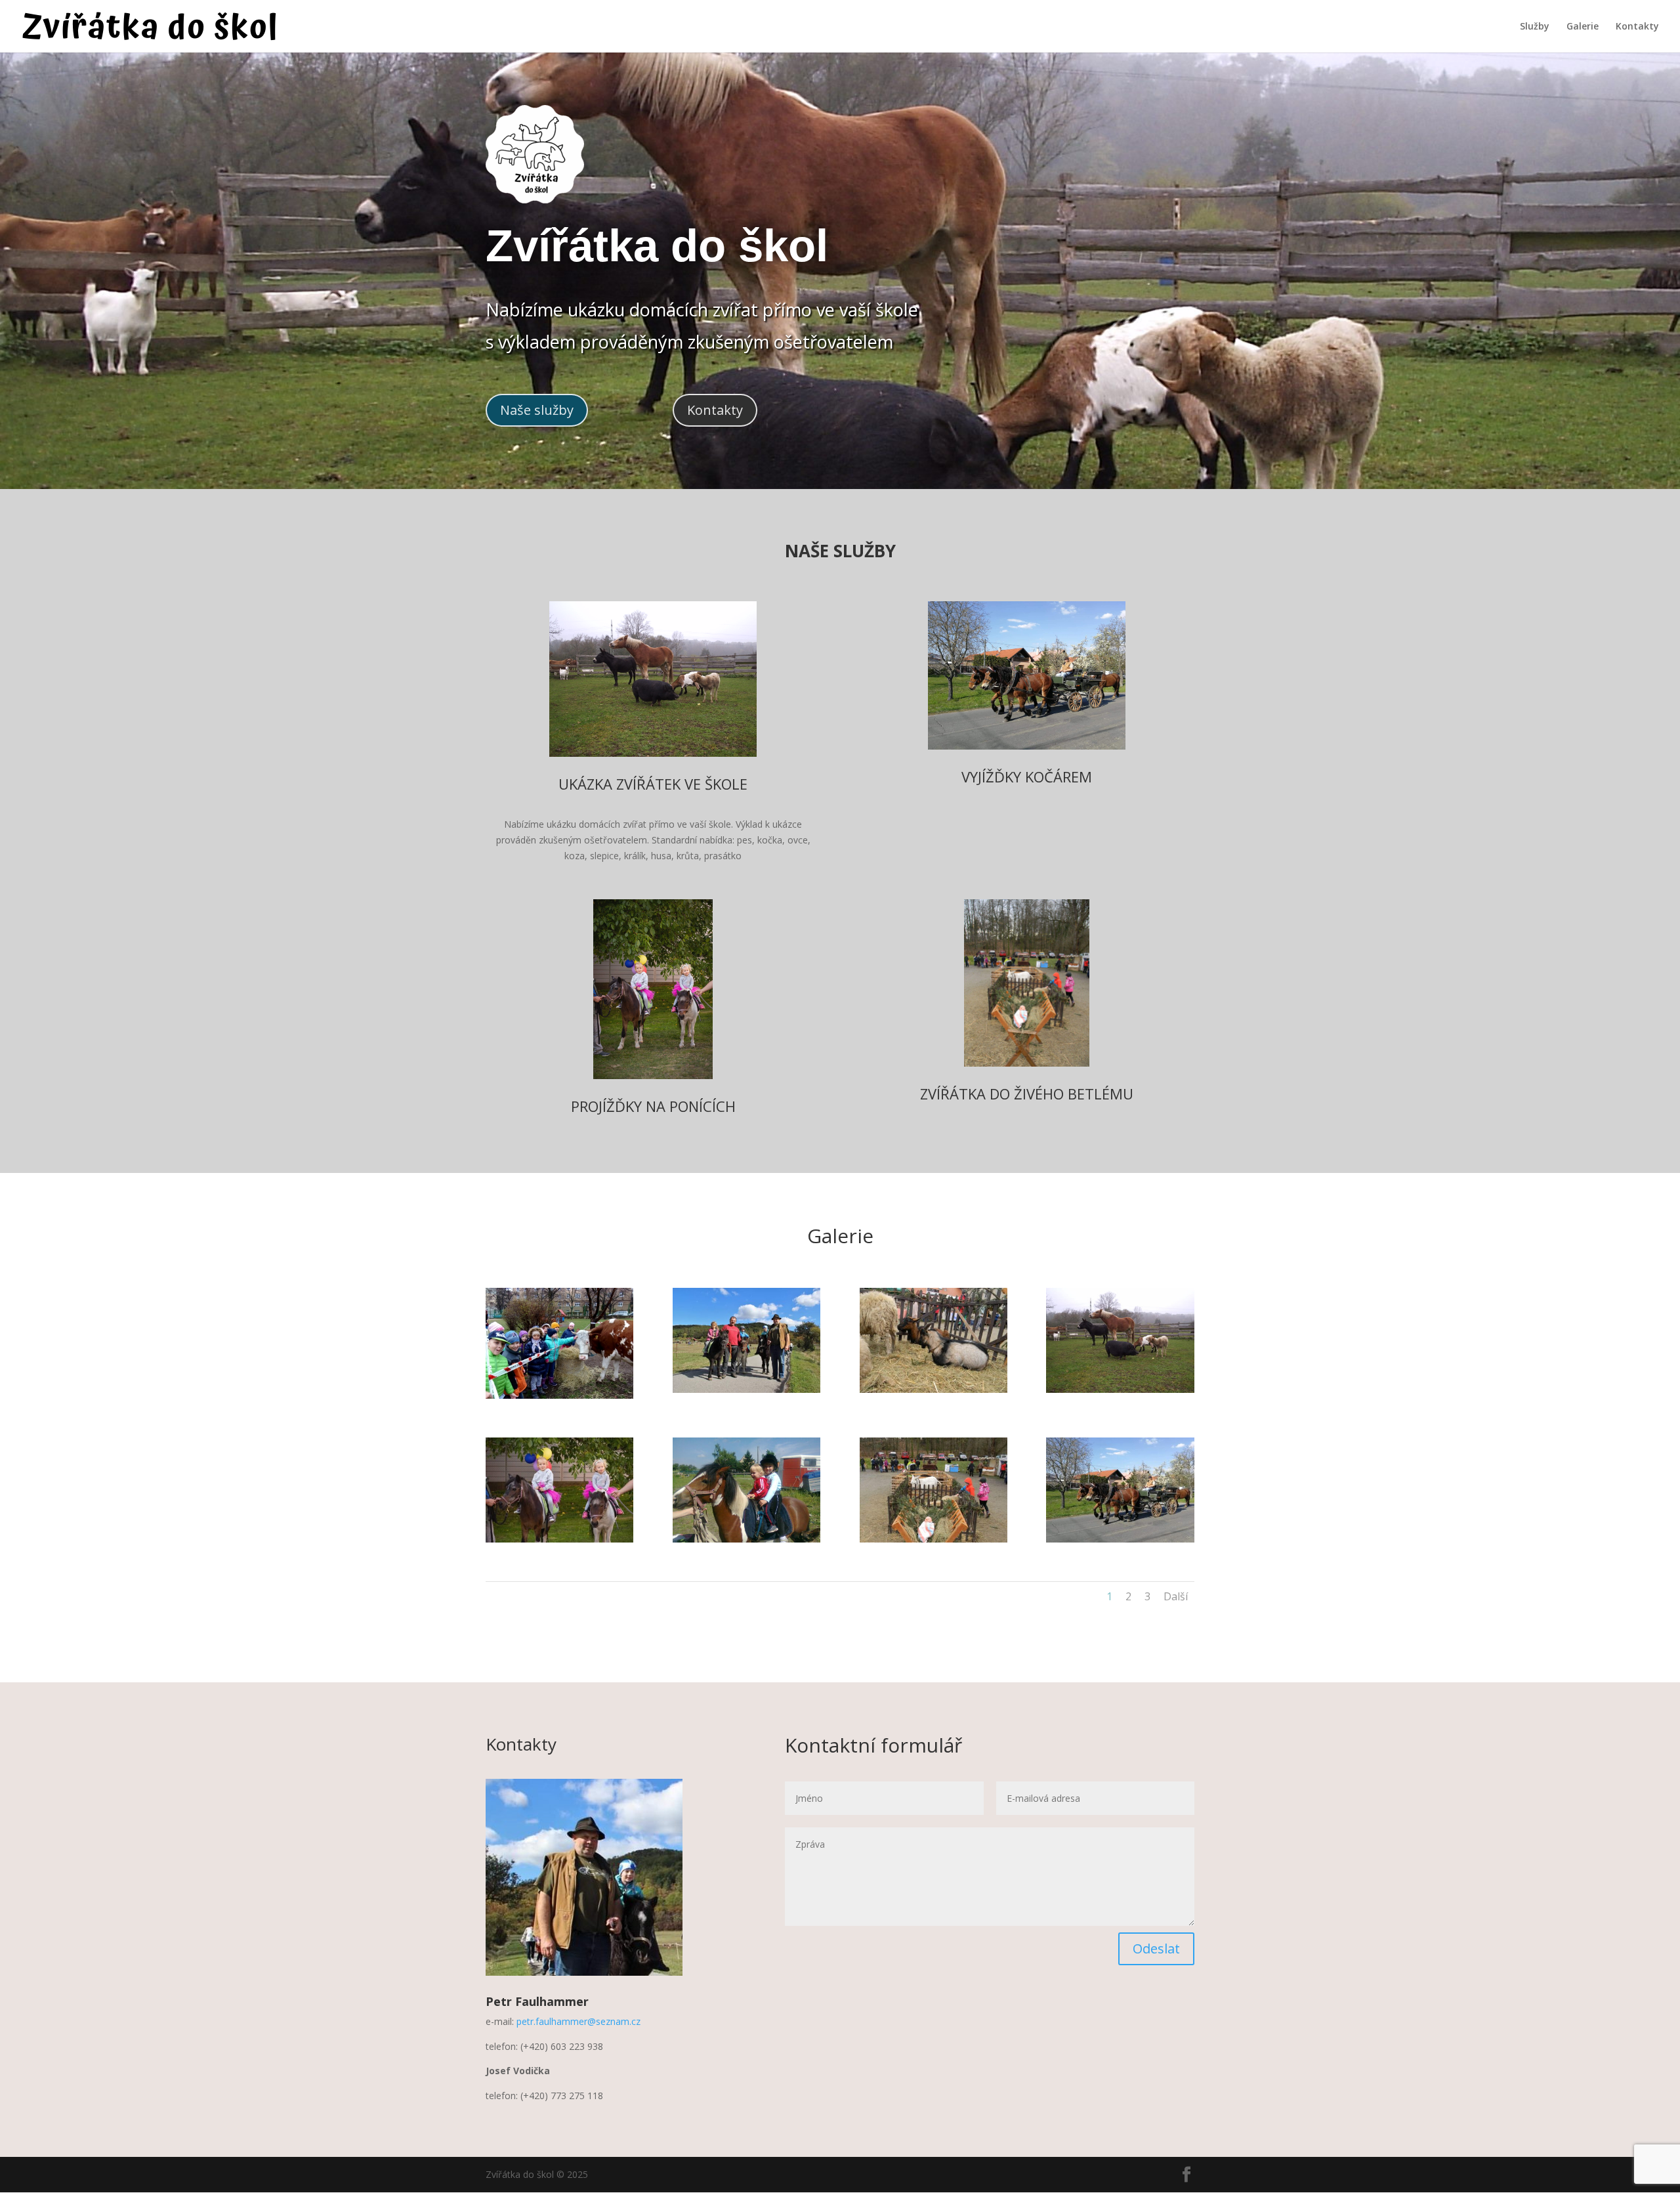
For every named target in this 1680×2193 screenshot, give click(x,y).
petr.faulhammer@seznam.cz (578, 2021)
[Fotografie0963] (746, 1539)
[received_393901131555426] (559, 1539)
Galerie (1583, 27)
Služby (1535, 27)
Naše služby (537, 410)
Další (1176, 1596)
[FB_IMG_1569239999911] (746, 1389)
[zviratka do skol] (1120, 1389)
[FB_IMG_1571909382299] (934, 1389)
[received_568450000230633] (1120, 1539)
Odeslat (1156, 1948)
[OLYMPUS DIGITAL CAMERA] (559, 1395)
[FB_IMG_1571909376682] (934, 1539)
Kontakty (1637, 27)
